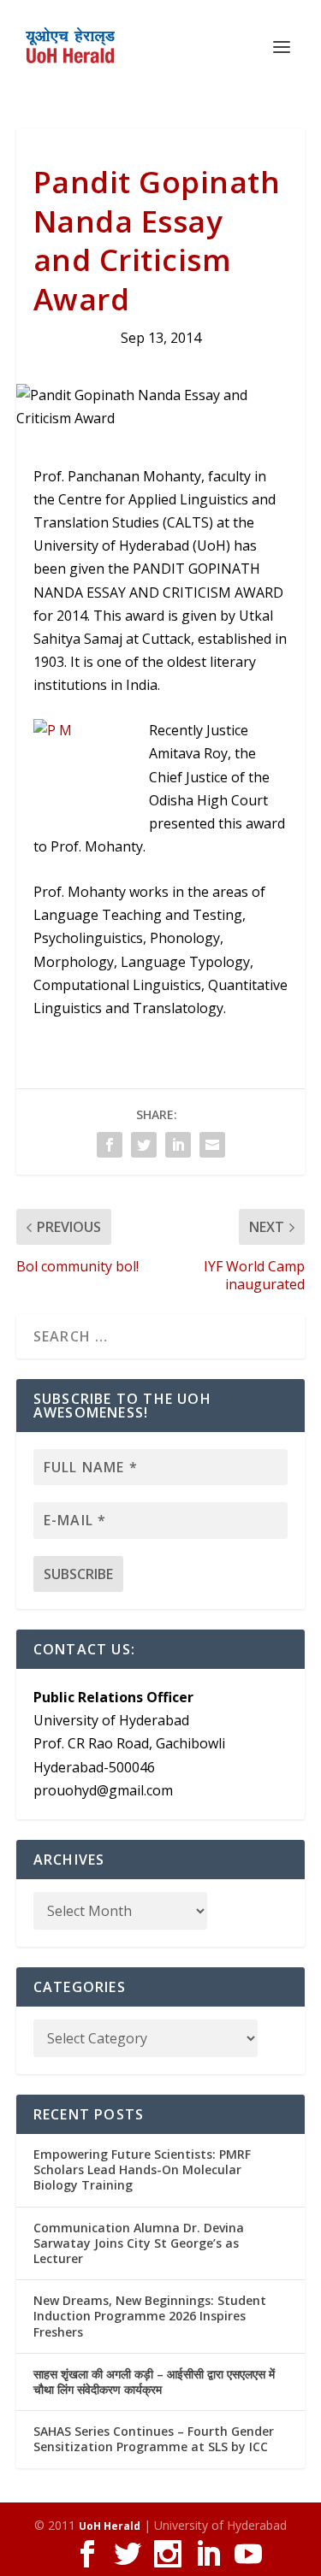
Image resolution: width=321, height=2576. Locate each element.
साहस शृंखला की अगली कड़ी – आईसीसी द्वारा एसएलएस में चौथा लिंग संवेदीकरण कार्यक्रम (154, 2381)
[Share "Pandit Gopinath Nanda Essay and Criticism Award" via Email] (212, 1145)
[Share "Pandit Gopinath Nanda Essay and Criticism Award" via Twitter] (144, 1145)
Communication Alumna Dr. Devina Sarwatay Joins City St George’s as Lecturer (139, 2243)
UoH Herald (110, 2526)
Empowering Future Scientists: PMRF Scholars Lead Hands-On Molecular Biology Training (142, 2169)
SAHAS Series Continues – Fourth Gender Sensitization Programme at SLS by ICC (154, 2439)
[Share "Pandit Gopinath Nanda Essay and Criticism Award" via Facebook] (110, 1145)
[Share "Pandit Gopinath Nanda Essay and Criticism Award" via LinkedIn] (178, 1145)
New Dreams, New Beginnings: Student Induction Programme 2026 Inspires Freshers (150, 2316)
